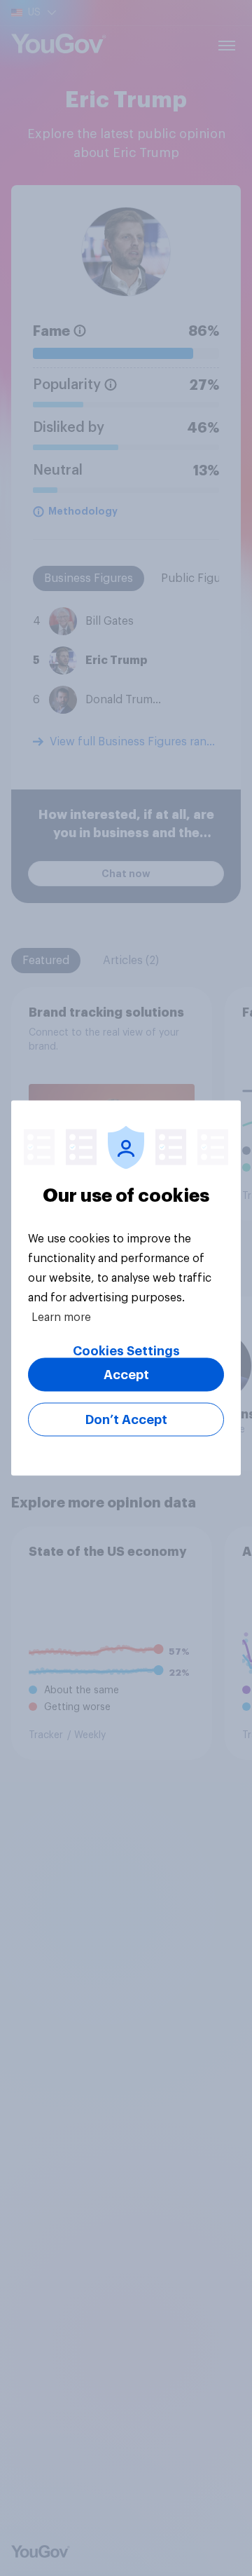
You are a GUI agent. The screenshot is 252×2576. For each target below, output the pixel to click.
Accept (126, 1375)
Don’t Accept (126, 1420)
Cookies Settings (126, 1351)
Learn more (61, 1317)
